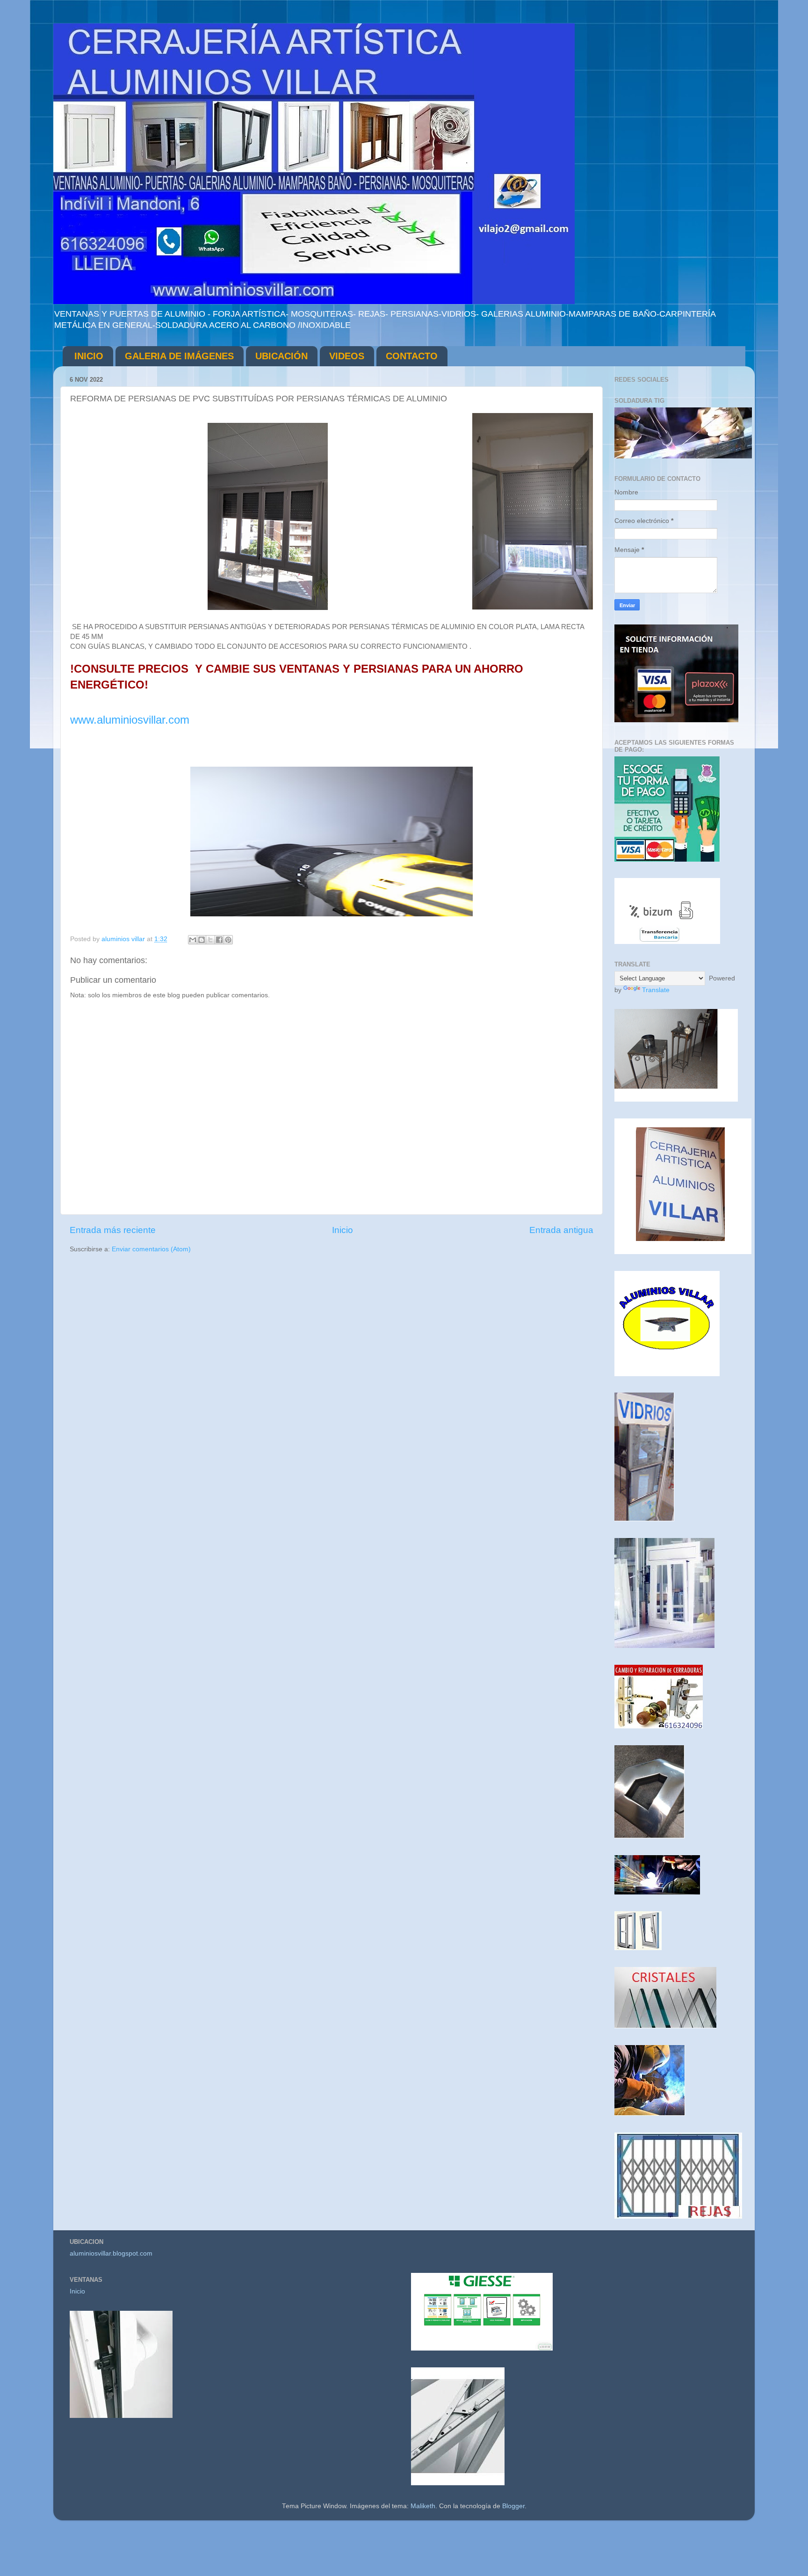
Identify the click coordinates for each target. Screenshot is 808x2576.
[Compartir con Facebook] (219, 940)
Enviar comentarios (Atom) (151, 1249)
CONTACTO (412, 356)
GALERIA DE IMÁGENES (179, 356)
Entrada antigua (561, 1230)
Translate (656, 990)
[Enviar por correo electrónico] (193, 940)
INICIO (89, 356)
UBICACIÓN (281, 356)
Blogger (513, 2506)
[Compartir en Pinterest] (228, 940)
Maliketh (423, 2506)
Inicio (343, 1230)
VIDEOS (347, 356)
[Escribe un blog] (202, 940)
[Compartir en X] (210, 940)
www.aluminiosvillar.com (130, 720)
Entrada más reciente (113, 1230)
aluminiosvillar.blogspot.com (111, 2253)
